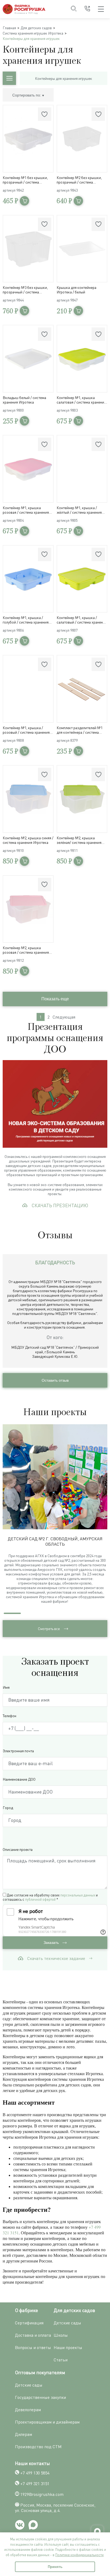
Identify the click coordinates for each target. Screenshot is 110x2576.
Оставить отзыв (55, 1380)
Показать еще (55, 999)
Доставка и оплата (33, 2335)
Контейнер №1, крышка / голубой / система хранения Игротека (26, 620)
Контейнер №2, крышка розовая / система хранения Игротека (26, 950)
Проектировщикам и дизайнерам (47, 2422)
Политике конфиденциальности (79, 2555)
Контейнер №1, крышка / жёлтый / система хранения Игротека (79, 510)
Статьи (61, 2360)
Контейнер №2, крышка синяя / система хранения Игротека (28, 840)
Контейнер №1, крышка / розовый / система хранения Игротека (26, 730)
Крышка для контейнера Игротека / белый (76, 290)
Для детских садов (36, 28)
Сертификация (29, 2323)
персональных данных (78, 1895)
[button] (104, 1517)
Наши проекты (68, 2347)
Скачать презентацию (60, 1205)
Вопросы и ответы (33, 2347)
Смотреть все (49, 1629)
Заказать (52, 1943)
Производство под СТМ (38, 2447)
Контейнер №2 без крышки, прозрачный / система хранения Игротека (79, 180)
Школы (61, 2335)
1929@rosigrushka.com (42, 2494)
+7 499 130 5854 (35, 2473)
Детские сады (67, 2323)
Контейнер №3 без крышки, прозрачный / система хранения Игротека (25, 290)
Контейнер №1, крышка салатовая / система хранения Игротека (81, 400)
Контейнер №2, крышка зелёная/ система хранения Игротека (79, 840)
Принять (55, 2567)
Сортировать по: (27, 95)
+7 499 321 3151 (35, 2484)
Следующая (64, 1017)
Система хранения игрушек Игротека (33, 33)
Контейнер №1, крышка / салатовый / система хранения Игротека (82, 620)
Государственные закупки (40, 2397)
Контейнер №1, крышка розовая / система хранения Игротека (26, 510)
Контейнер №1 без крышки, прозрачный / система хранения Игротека (25, 180)
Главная (9, 28)
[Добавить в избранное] (45, 114)
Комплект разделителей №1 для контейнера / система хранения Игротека (80, 730)
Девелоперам (28, 2410)
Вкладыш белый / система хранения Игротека (24, 400)
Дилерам (23, 2434)
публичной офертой (40, 1899)
